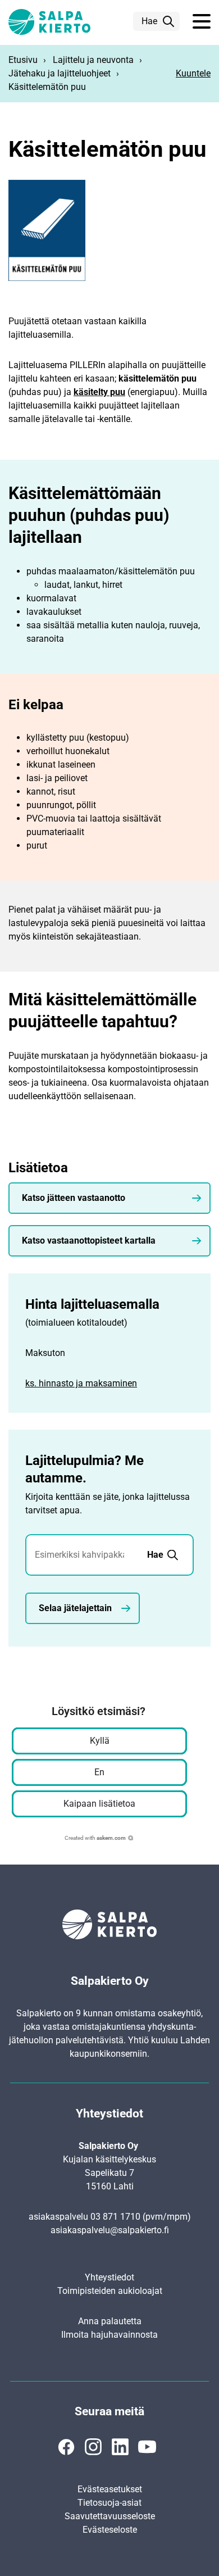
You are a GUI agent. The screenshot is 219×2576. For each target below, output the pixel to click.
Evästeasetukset (110, 2489)
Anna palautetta (110, 2321)
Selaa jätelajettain (75, 1608)
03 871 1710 (115, 2217)
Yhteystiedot (109, 2277)
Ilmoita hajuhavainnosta (109, 2335)
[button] (202, 22)
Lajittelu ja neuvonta (93, 60)
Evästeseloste (110, 2530)
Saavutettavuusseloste (110, 2516)
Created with (95, 1838)
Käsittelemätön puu (47, 87)
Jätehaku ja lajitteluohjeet (60, 73)
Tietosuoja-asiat (109, 2503)
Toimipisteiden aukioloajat (110, 2291)
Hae (149, 21)
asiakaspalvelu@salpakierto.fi (110, 2230)
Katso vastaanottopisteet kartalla (89, 1241)
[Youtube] (147, 2447)
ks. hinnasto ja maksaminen (81, 1383)
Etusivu (23, 60)
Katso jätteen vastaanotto (74, 1198)
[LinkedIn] (120, 2447)
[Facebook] (66, 2447)
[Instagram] (93, 2447)
